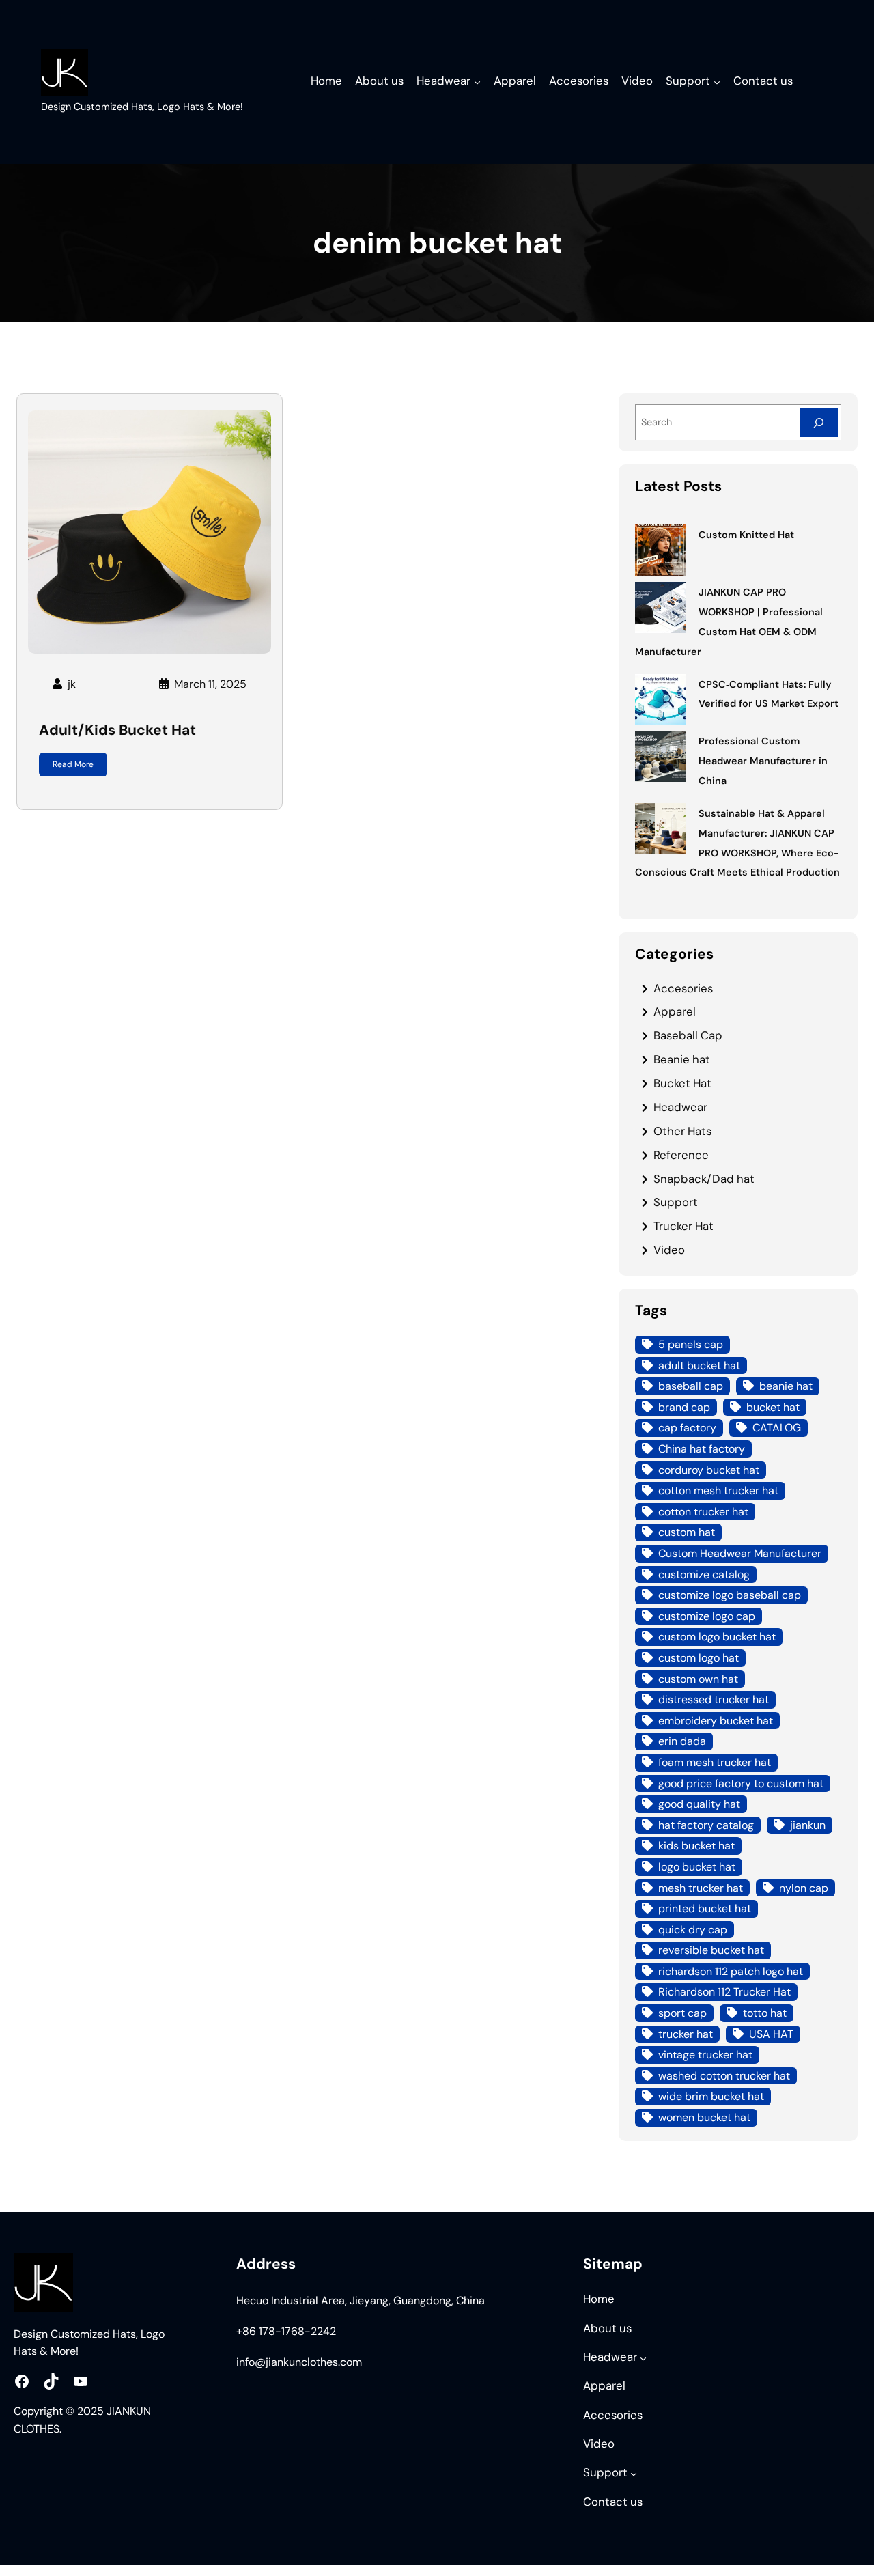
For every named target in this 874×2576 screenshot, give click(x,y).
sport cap (682, 2013)
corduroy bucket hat (709, 1470)
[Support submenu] (717, 82)
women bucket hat (704, 2117)
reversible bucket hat (711, 1950)
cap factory (687, 1428)
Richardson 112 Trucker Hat (724, 1992)
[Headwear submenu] (477, 82)
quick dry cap (693, 1930)
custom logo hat (699, 1658)
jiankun (808, 1825)
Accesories (683, 988)
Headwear (680, 1107)
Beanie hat (682, 1059)
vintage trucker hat (705, 2055)
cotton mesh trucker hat (718, 1490)
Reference (681, 1155)
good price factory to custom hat (741, 1783)
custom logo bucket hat (717, 1637)
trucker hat (686, 2034)
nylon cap (804, 1888)
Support (676, 1202)
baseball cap (691, 1386)
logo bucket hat (697, 1867)
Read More (73, 764)
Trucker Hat (683, 1226)
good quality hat (699, 1804)
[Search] (819, 422)
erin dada (682, 1741)
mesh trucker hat (701, 1888)
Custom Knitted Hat (746, 535)
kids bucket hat (696, 1846)
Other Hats (682, 1131)
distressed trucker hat (714, 1699)
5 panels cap (691, 1344)
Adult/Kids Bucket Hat (117, 730)
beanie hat (786, 1386)
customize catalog (704, 1574)
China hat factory (702, 1449)
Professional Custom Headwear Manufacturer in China (763, 761)
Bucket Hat (682, 1083)
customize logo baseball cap (730, 1595)
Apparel (675, 1011)
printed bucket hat (705, 1908)
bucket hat (773, 1407)
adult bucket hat (699, 1366)
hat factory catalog (706, 1825)
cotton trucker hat (703, 1512)
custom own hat (698, 1679)
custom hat (687, 1532)
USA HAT (771, 2034)
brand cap (684, 1407)
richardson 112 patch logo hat (731, 1971)
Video (669, 1250)
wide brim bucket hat (711, 2096)
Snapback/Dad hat (704, 1179)
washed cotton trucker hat (724, 2076)
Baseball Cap (688, 1035)
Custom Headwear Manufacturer (740, 1553)
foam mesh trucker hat (715, 1762)
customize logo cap (707, 1616)
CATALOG (777, 1428)
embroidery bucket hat (716, 1721)
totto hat (765, 2013)
